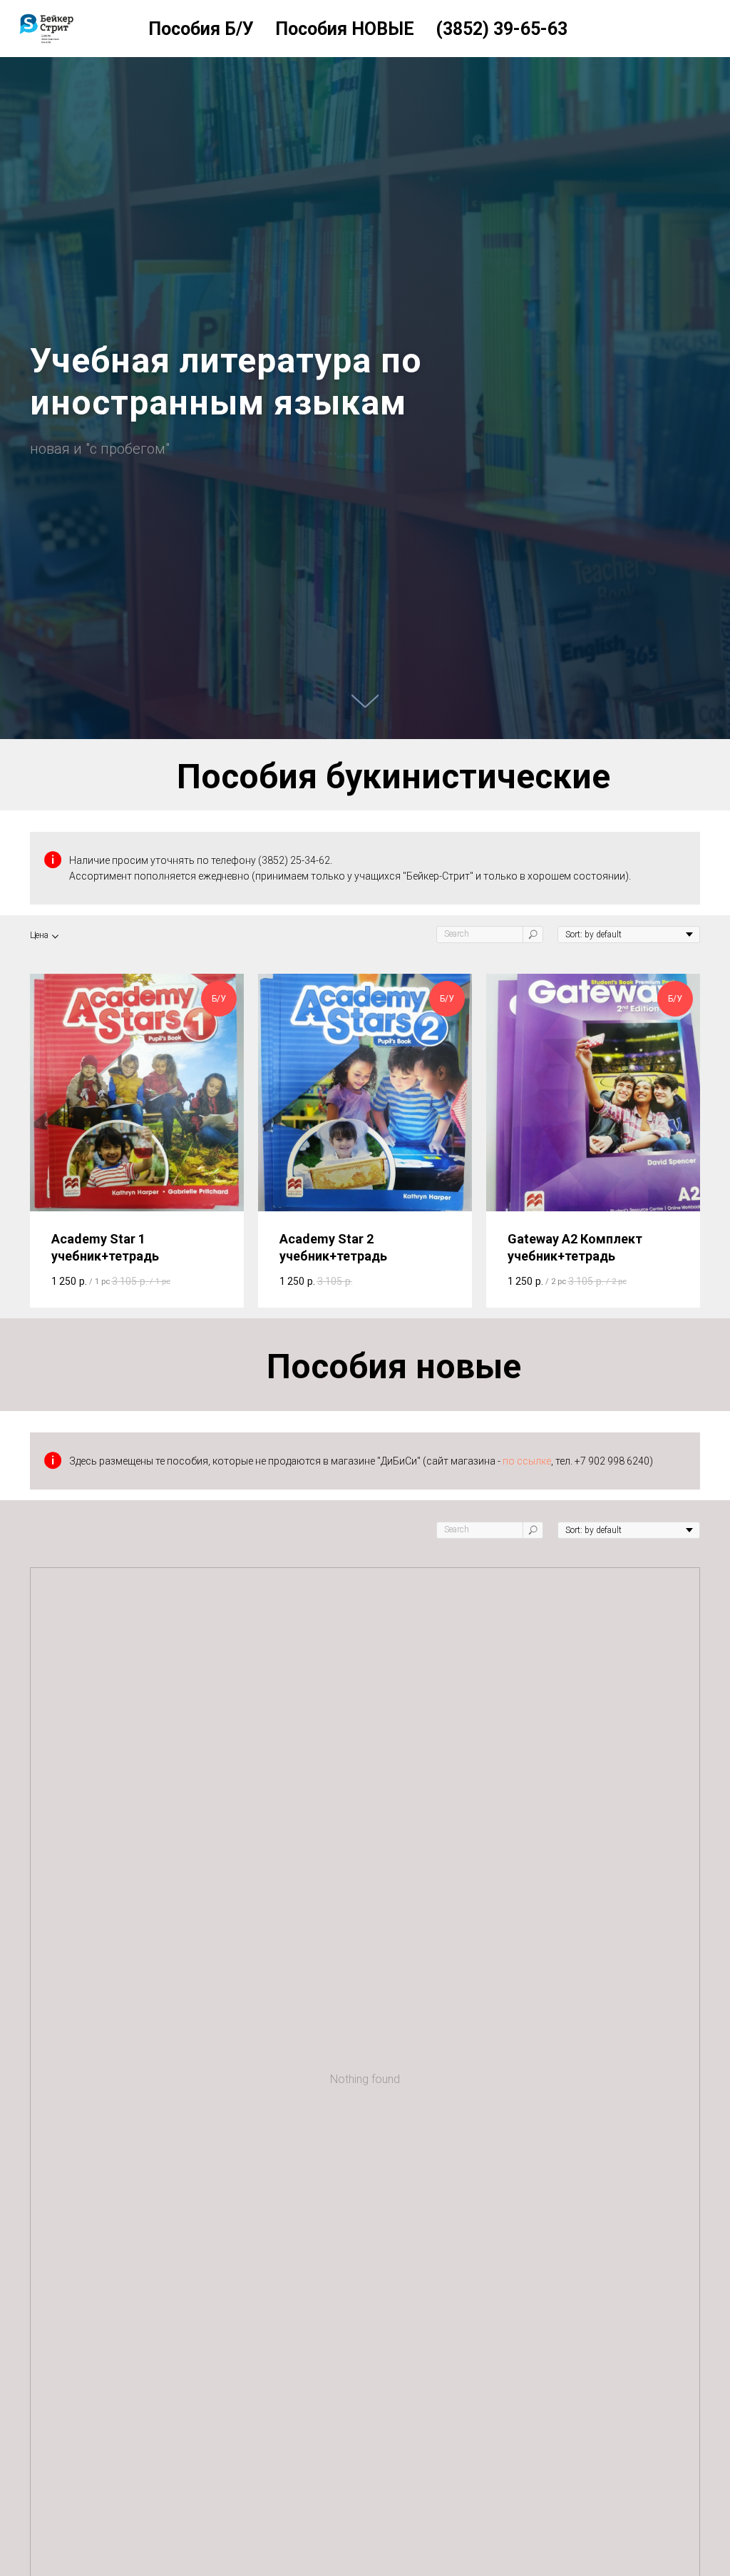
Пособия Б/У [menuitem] (201, 29)
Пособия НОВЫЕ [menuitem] (345, 29)
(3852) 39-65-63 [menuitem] (502, 29)
